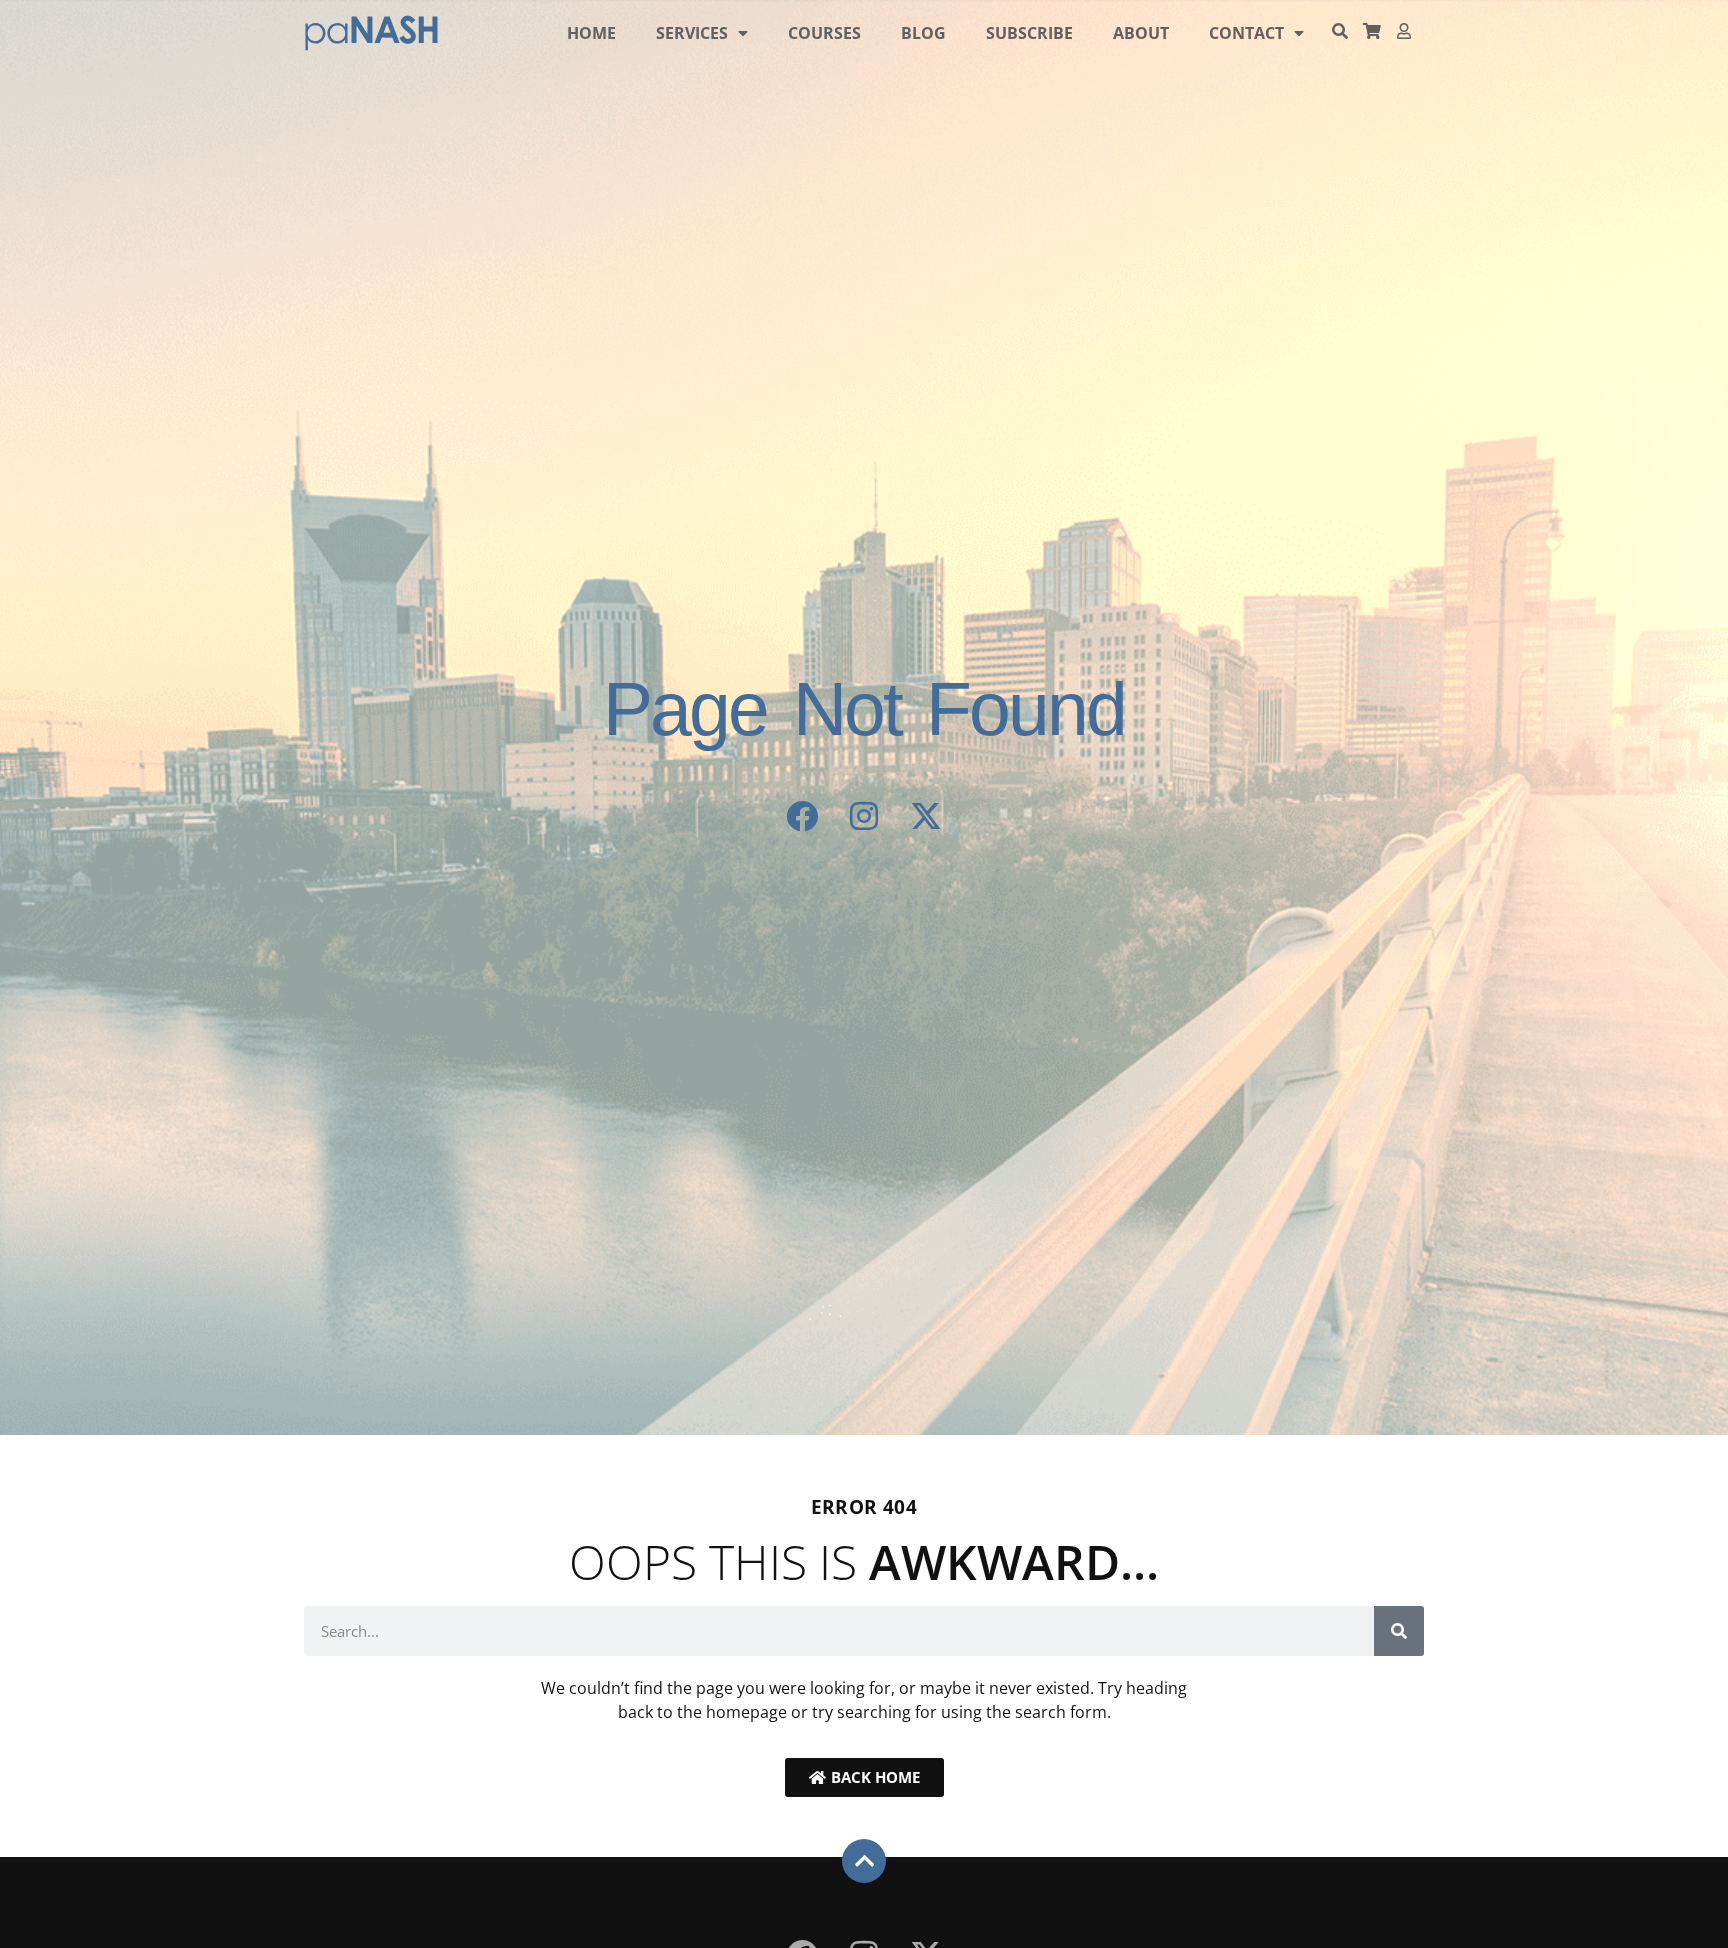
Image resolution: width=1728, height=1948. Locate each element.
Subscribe (1029, 33)
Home (591, 33)
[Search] (1399, 1631)
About (1141, 33)
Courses (824, 33)
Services (692, 33)
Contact (1246, 33)
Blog (923, 33)
